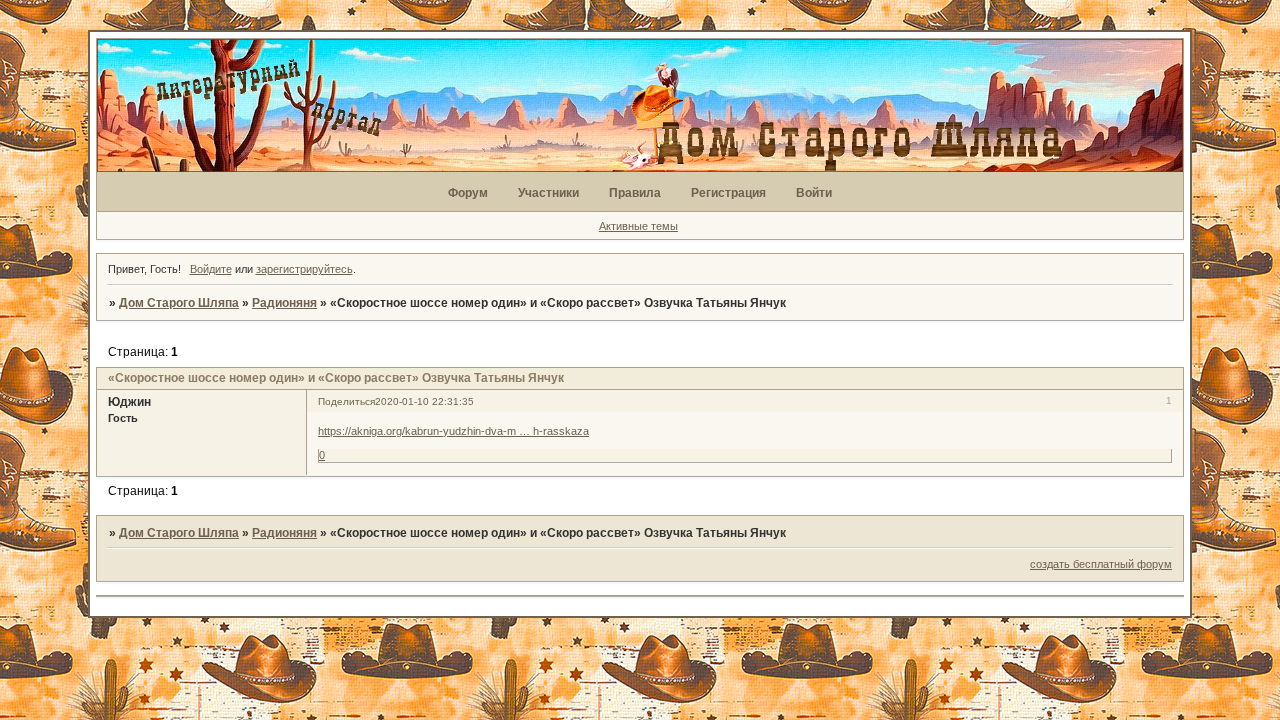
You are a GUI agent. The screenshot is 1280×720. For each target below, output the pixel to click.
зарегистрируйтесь (304, 269)
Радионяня (284, 303)
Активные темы (638, 226)
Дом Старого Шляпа (179, 303)
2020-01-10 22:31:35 (424, 401)
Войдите (211, 269)
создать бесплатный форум (1101, 564)
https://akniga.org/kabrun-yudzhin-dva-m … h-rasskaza (453, 431)
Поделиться (346, 401)
